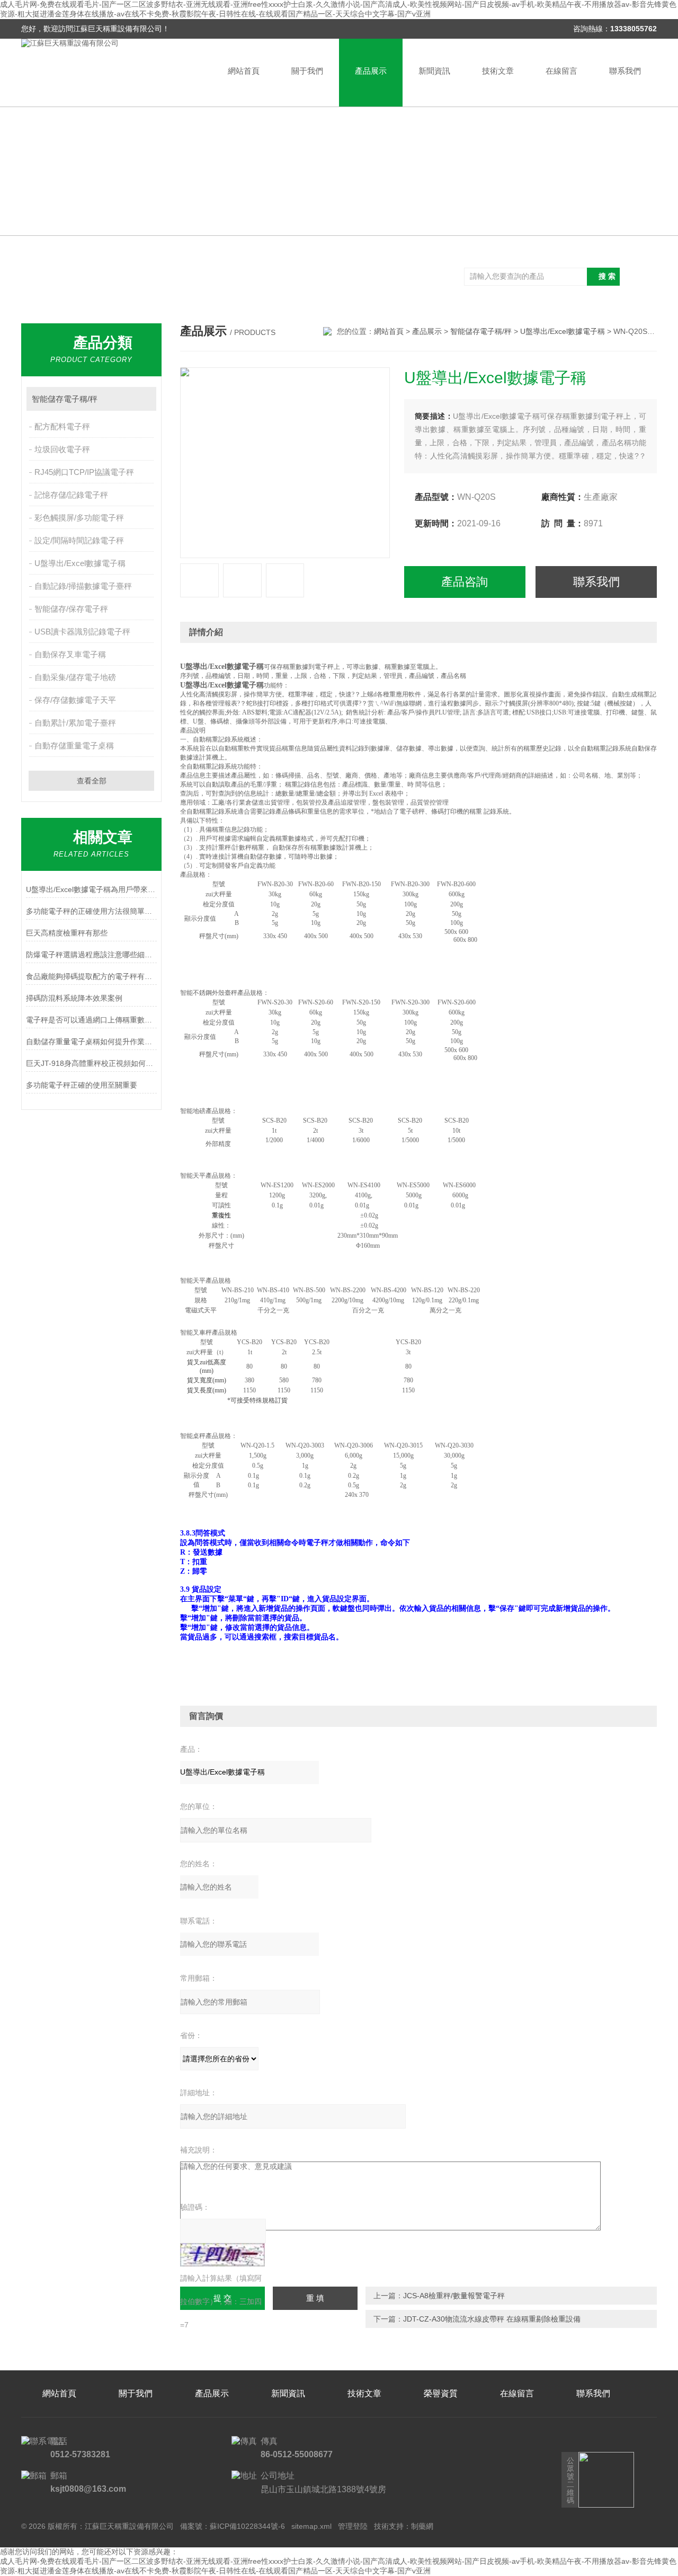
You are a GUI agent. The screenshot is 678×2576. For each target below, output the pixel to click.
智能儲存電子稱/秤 (65, 399)
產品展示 (371, 71)
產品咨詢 (465, 582)
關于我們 (307, 71)
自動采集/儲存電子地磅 (75, 677)
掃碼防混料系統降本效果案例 (74, 998)
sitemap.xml (311, 2526)
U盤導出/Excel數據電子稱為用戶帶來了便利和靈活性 (91, 889)
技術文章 (498, 71)
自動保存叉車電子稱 (70, 654)
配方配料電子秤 (62, 426)
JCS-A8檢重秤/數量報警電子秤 (454, 2296)
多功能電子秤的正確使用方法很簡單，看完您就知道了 (91, 911)
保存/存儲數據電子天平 (75, 700)
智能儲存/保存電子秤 (71, 609)
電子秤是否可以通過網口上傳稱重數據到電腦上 (91, 1020)
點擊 (143, 399)
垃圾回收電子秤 (62, 449)
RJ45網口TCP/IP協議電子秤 (84, 472)
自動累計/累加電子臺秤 (75, 723)
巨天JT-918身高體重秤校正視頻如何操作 (91, 1063)
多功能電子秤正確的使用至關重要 (82, 1085)
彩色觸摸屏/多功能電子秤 (79, 518)
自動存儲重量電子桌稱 (74, 746)
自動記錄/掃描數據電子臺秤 (83, 586)
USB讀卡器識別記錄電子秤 (82, 632)
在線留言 (561, 71)
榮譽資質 (441, 2393)
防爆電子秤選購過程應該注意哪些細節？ (91, 955)
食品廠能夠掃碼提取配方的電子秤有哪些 (91, 976)
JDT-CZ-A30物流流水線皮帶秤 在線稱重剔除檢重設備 (492, 2319)
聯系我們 (625, 71)
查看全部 (92, 781)
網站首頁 (244, 71)
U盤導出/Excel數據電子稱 (80, 563)
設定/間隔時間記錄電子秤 (79, 540)
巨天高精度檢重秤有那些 (67, 933)
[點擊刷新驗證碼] (222, 2255)
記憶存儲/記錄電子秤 (71, 495)
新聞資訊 (434, 71)
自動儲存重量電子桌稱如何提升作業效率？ (91, 1042)
